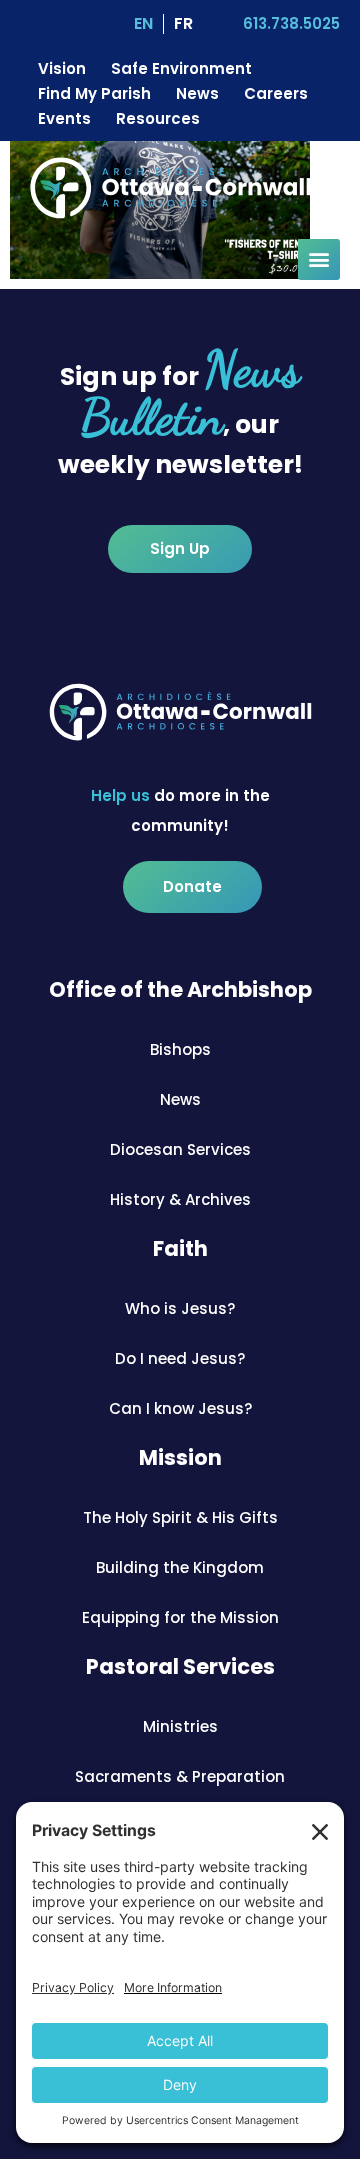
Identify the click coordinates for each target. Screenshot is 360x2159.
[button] (319, 259)
